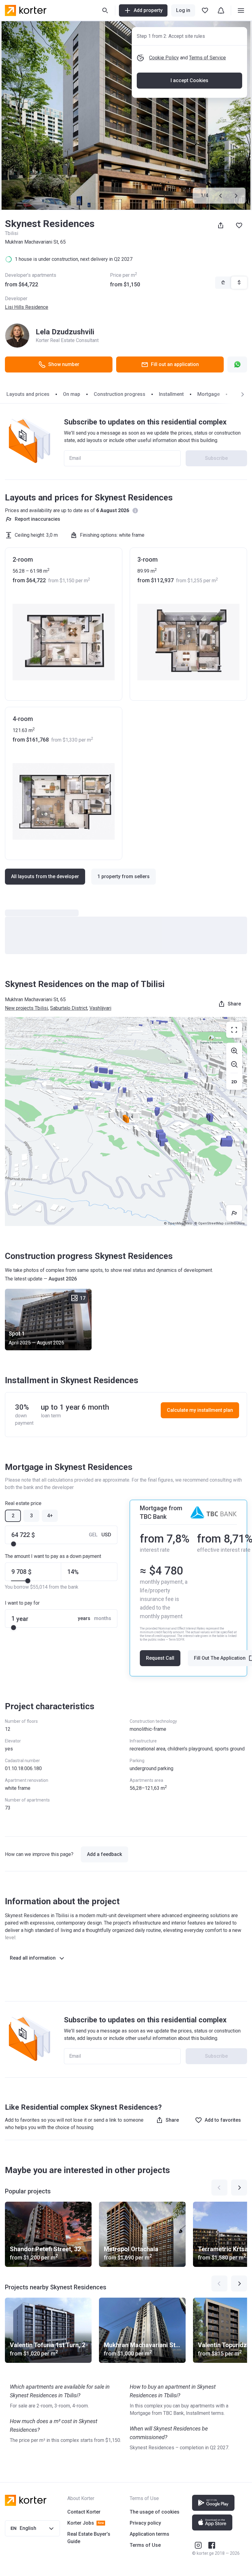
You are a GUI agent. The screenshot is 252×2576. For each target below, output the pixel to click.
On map (72, 394)
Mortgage (209, 394)
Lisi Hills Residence (27, 307)
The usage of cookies (155, 2512)
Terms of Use (145, 2545)
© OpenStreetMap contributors (219, 1223)
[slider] (14, 1544)
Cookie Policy (164, 58)
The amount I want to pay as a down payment (53, 1556)
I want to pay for (22, 1603)
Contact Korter (84, 2512)
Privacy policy (145, 2523)
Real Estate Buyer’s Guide (89, 2538)
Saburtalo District (69, 1008)
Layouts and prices (28, 394)
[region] (126, 1121)
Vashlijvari (100, 1008)
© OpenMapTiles (178, 1223)
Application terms (150, 2534)
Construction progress (120, 394)
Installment (171, 394)
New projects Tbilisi (26, 1008)
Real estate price (23, 1503)
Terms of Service (207, 58)
